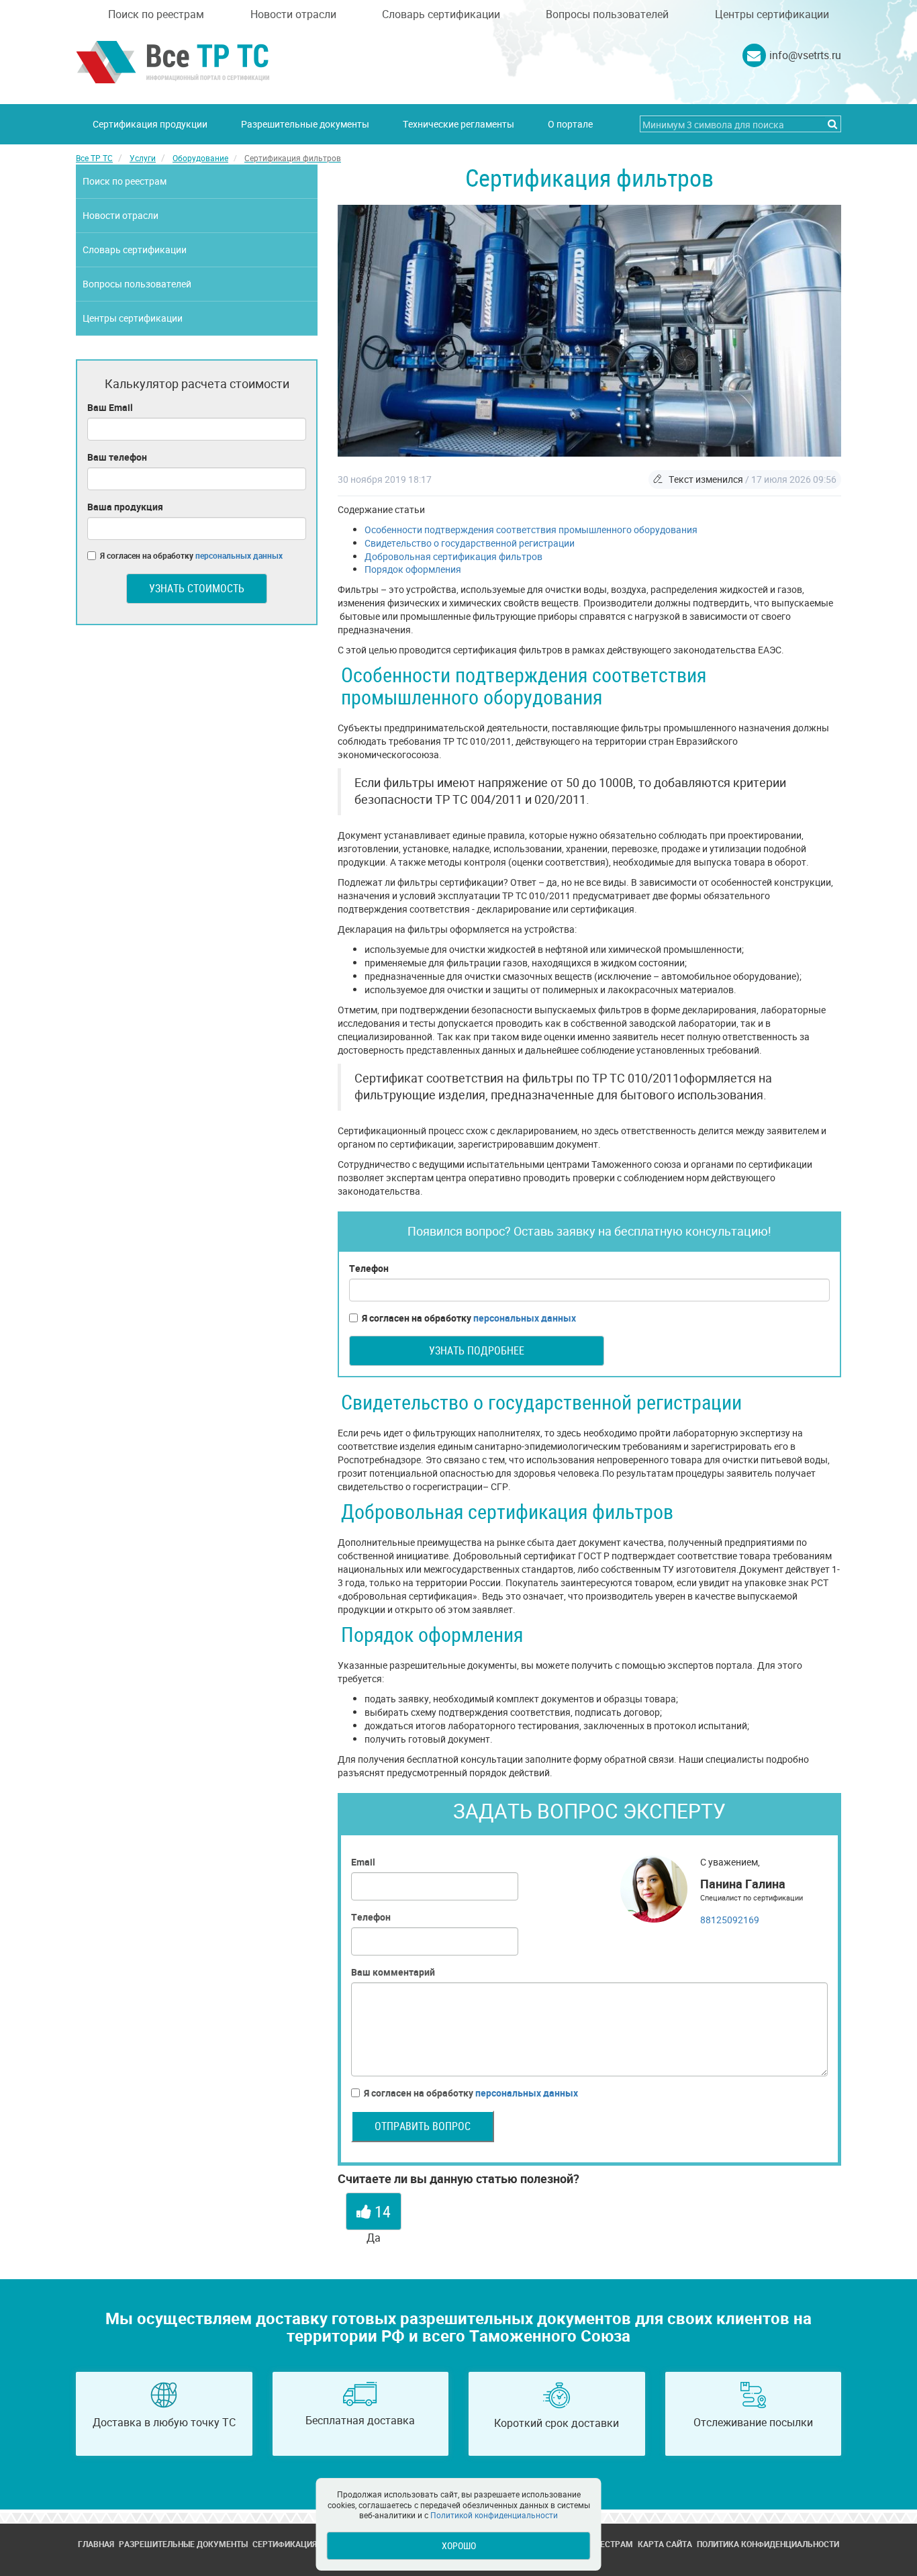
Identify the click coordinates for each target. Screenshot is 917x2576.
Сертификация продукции (150, 124)
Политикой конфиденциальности (494, 2515)
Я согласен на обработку (469, 1318)
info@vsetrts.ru (805, 55)
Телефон (369, 1268)
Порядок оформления (413, 569)
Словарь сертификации (441, 14)
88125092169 (730, 1920)
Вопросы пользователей (607, 14)
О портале (570, 124)
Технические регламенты (458, 124)
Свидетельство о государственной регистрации (470, 543)
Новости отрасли (293, 14)
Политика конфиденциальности (768, 2544)
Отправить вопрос (423, 2126)
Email (363, 1862)
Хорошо (459, 2545)
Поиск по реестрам (156, 14)
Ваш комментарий (393, 1972)
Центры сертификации (772, 14)
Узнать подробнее (477, 1350)
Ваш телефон (117, 457)
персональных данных (525, 1318)
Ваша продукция (125, 507)
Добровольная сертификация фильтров (453, 556)
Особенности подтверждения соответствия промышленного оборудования (531, 530)
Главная (96, 2544)
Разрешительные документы (305, 124)
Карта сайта (665, 2544)
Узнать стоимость (197, 588)
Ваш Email (110, 407)
